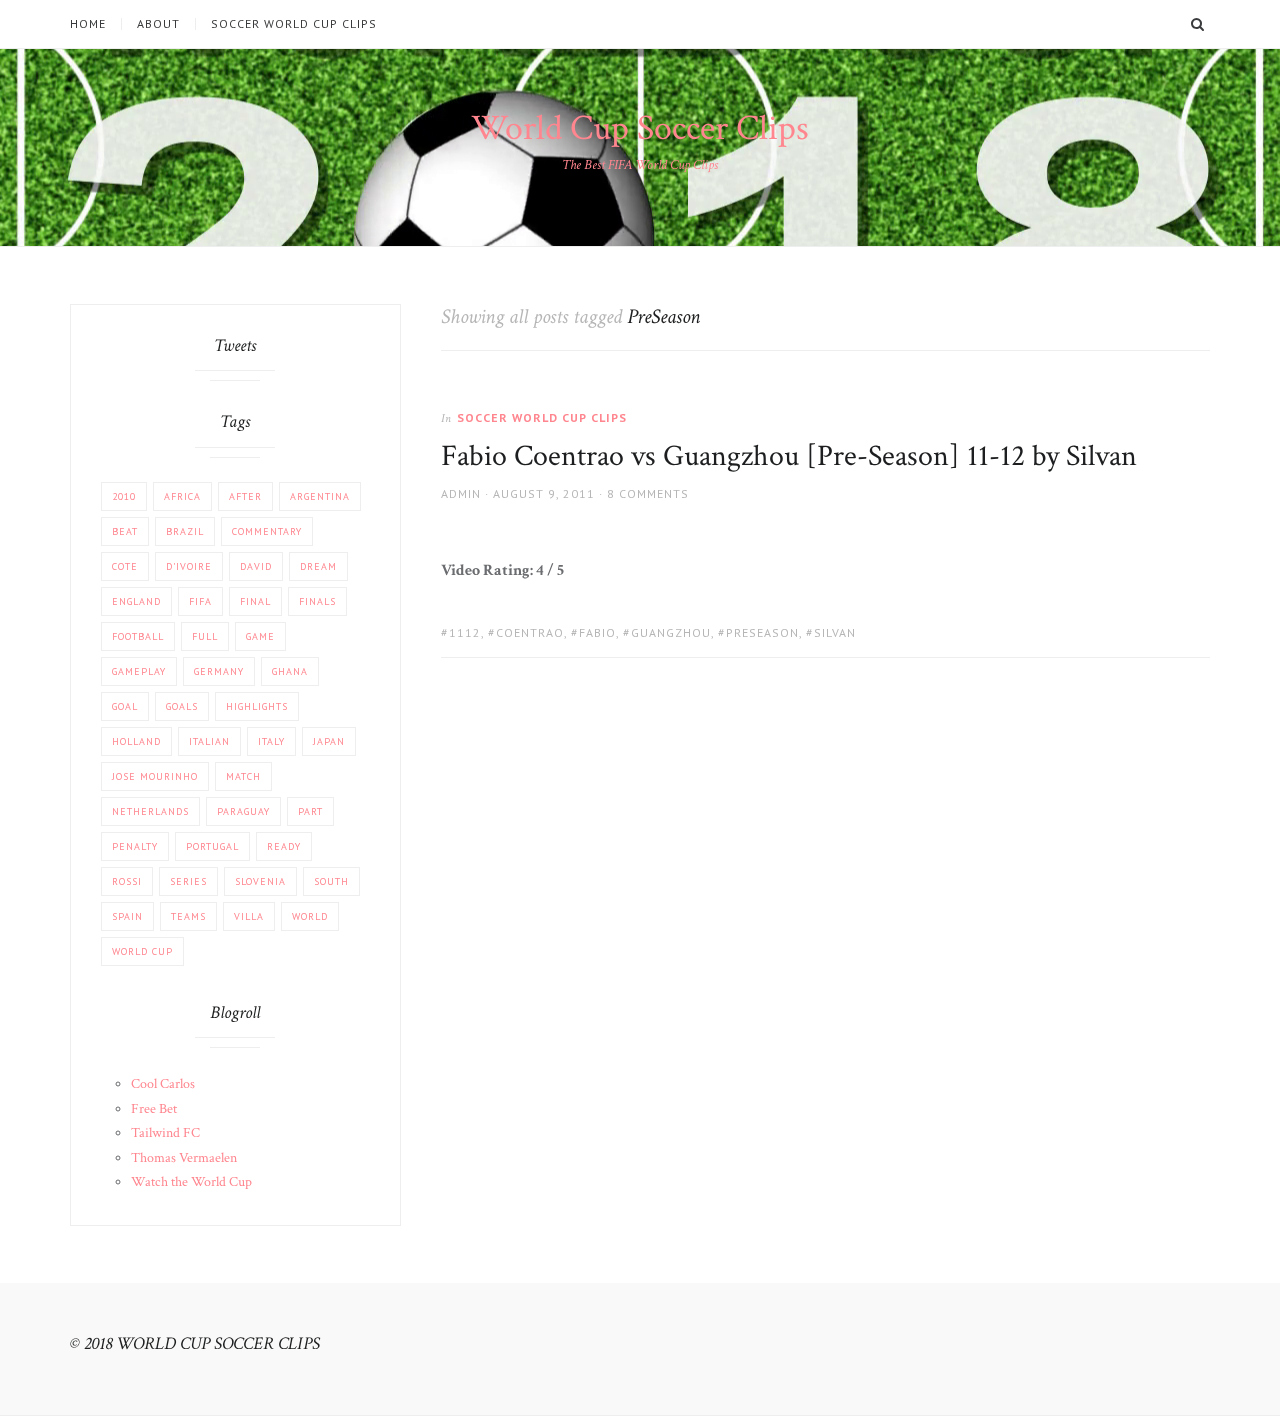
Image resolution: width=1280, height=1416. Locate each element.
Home (88, 24)
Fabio (597, 632)
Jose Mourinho (155, 776)
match (243, 776)
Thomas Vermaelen (184, 1158)
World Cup (142, 951)
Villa (249, 916)
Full (205, 636)
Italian (209, 741)
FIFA (200, 601)
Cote (125, 566)
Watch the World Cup (191, 1182)
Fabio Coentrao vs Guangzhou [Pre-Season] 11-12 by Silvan (789, 456)
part (310, 811)
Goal (125, 706)
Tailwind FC (165, 1133)
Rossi (127, 881)
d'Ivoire (189, 566)
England (136, 601)
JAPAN (329, 741)
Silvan (835, 632)
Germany (219, 671)
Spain (127, 916)
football (138, 636)
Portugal (212, 846)
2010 (124, 496)
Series (188, 881)
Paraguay (243, 811)
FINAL (255, 601)
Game (260, 636)
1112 (465, 632)
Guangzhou (671, 632)
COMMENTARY (267, 531)
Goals (182, 706)
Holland (136, 741)
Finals (317, 601)
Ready (284, 846)
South (331, 881)
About (158, 24)
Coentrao (530, 632)
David (256, 566)
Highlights (257, 706)
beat (125, 531)
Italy (271, 741)
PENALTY (135, 846)
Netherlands (150, 811)
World (310, 916)
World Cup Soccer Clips (640, 128)
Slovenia (260, 881)
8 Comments (648, 493)
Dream (318, 566)
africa (182, 496)
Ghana (290, 671)
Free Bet (154, 1109)
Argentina (320, 496)
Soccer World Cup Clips (294, 24)
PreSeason (762, 632)
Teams (188, 916)
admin (461, 493)
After (245, 496)
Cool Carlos (163, 1084)
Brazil (185, 531)
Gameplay (139, 671)
